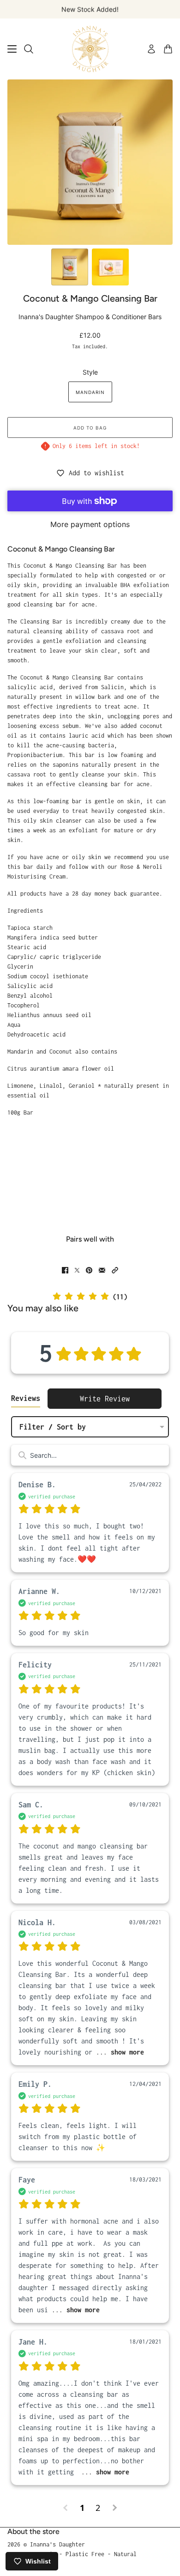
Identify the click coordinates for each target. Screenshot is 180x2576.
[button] (115, 1270)
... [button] (118, 2052)
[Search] (29, 49)
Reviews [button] (26, 1398)
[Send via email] (102, 1270)
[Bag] (168, 49)
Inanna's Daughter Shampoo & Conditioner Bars (90, 317)
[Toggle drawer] (12, 49)
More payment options (90, 524)
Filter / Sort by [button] (53, 1427)
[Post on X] (77, 1270)
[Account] (151, 49)
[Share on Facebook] (65, 1270)
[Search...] (22, 1455)
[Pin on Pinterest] (89, 1270)
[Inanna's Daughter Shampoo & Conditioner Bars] (90, 49)
